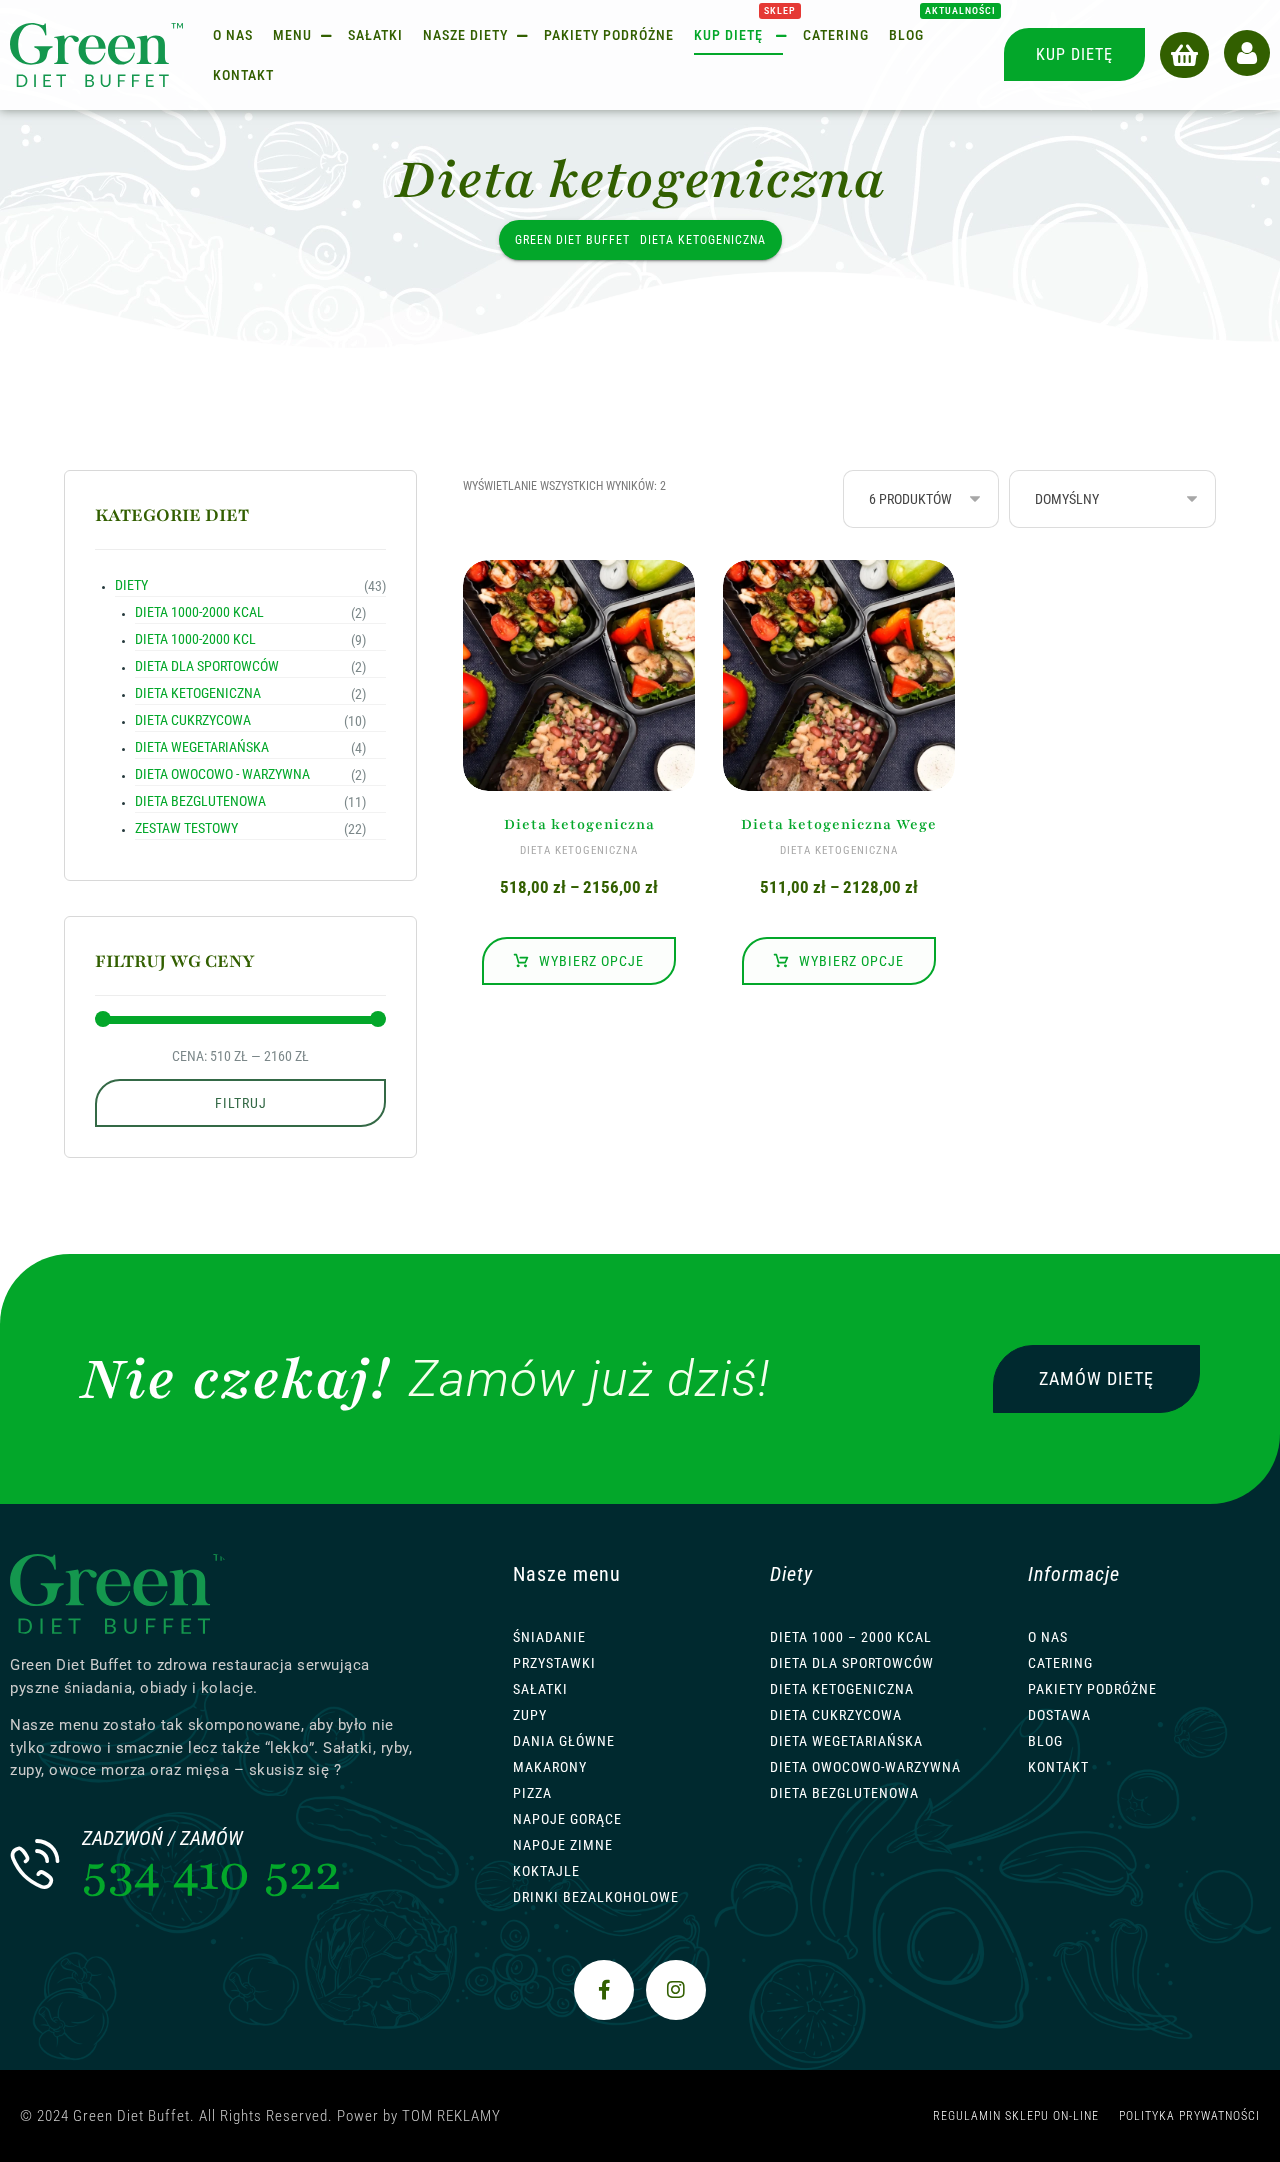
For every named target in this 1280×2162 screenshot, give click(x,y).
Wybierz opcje (591, 961)
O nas (1048, 1637)
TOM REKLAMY (451, 2116)
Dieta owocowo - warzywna (222, 774)
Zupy (530, 1715)
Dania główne (564, 1741)
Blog (1045, 1741)
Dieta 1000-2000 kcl (195, 639)
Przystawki (554, 1663)
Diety (131, 585)
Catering (1060, 1663)
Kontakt (1058, 1767)
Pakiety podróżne (1092, 1689)
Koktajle (546, 1871)
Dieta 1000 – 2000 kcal (851, 1637)
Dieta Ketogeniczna (842, 1689)
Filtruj (241, 1103)
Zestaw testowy (186, 828)
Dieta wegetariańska (202, 747)
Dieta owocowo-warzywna (865, 1767)
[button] (1184, 55)
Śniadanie (549, 1637)
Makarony (550, 1767)
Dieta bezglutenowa (200, 801)
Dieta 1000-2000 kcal (199, 612)
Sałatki (540, 1689)
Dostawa (1059, 1715)
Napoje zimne (563, 1845)
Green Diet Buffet (572, 240)
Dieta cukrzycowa (193, 720)
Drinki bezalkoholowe (596, 1897)
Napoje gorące (567, 1819)
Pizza (532, 1793)
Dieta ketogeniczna (198, 693)
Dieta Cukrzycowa (836, 1715)
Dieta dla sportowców (207, 666)
